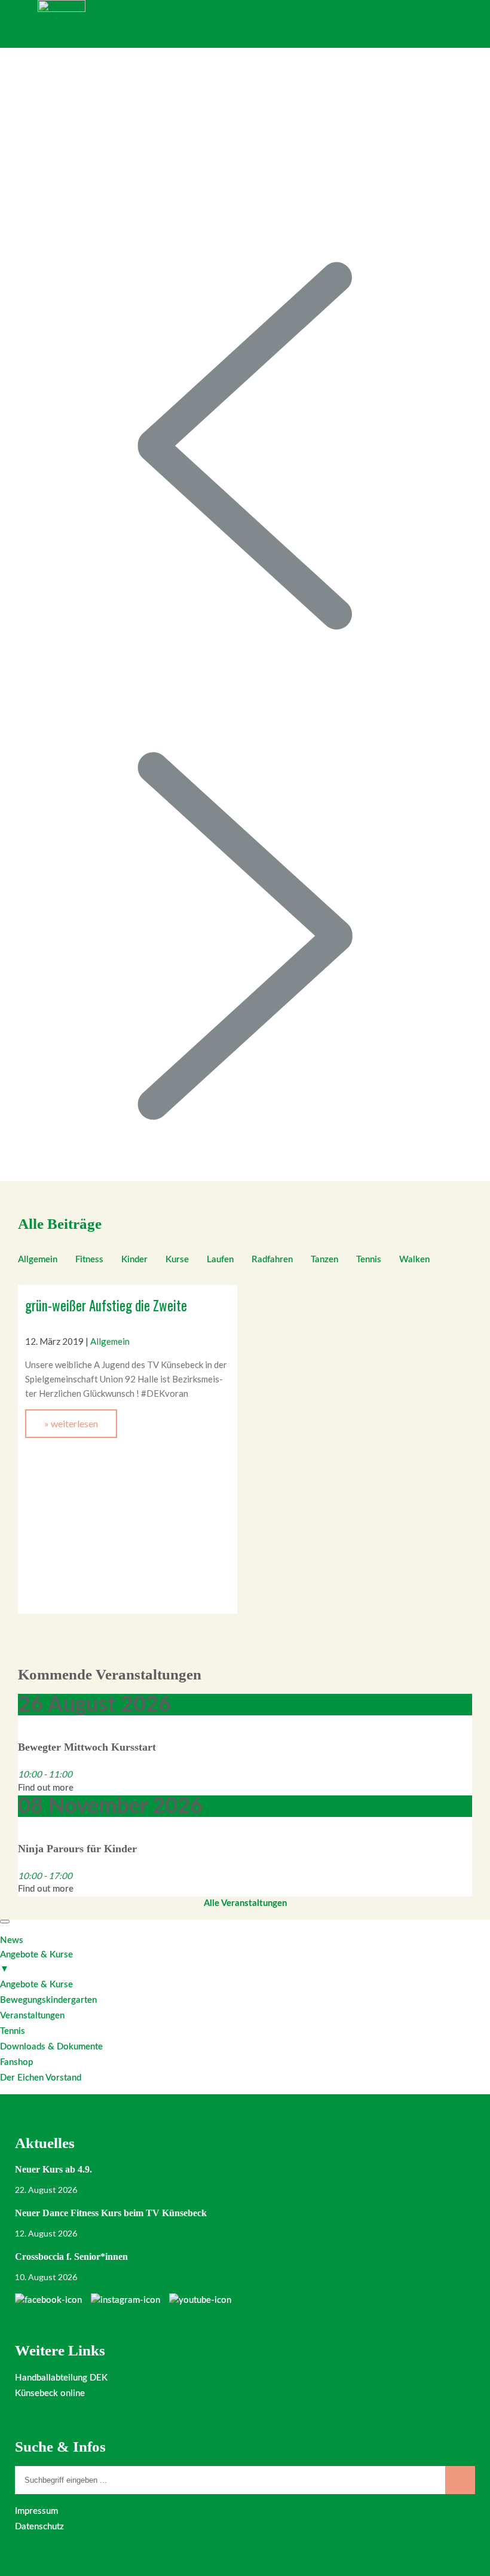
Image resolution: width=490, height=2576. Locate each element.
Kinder (134, 1260)
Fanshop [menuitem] (16, 2062)
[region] (245, 614)
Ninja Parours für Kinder (77, 1849)
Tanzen (324, 1260)
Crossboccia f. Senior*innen (71, 2257)
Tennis (369, 1260)
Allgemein (38, 1260)
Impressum (36, 2511)
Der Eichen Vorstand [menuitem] (41, 2078)
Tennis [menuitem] (13, 2031)
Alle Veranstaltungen (245, 1903)
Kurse (177, 1260)
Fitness (89, 1260)
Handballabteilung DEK (61, 2378)
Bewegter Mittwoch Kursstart (87, 1747)
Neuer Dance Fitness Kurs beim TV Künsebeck (111, 2213)
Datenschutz (39, 2527)
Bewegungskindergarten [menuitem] (48, 2000)
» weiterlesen (71, 1423)
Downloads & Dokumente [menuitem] (51, 2047)
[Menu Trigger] (5, 1922)
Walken (414, 1260)
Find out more (46, 1788)
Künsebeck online (50, 2393)
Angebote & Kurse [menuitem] (36, 1962)
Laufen (220, 1260)
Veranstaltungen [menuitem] (32, 2016)
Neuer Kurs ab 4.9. (53, 2169)
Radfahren (272, 1260)
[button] (245, 446)
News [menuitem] (12, 1940)
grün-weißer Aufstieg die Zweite (106, 1305)
